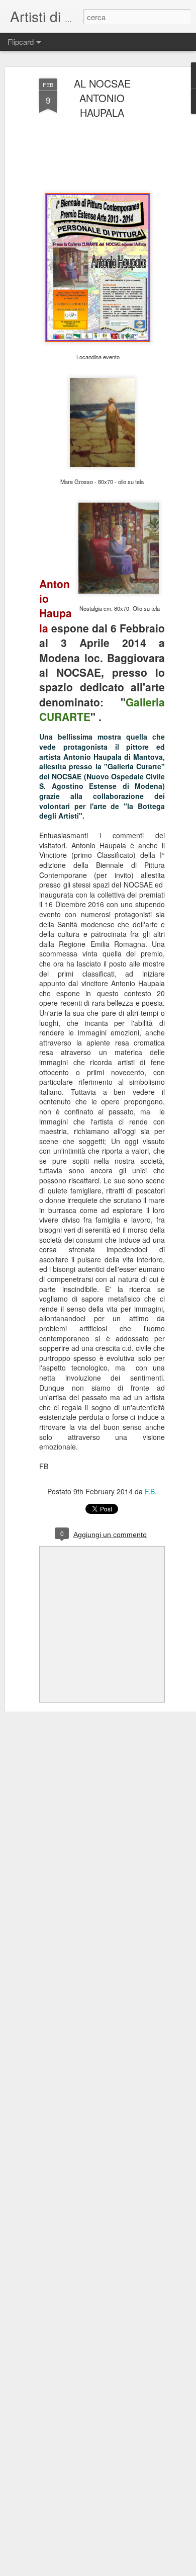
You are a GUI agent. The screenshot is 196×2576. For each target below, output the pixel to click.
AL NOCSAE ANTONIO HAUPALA (102, 98)
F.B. (151, 1491)
